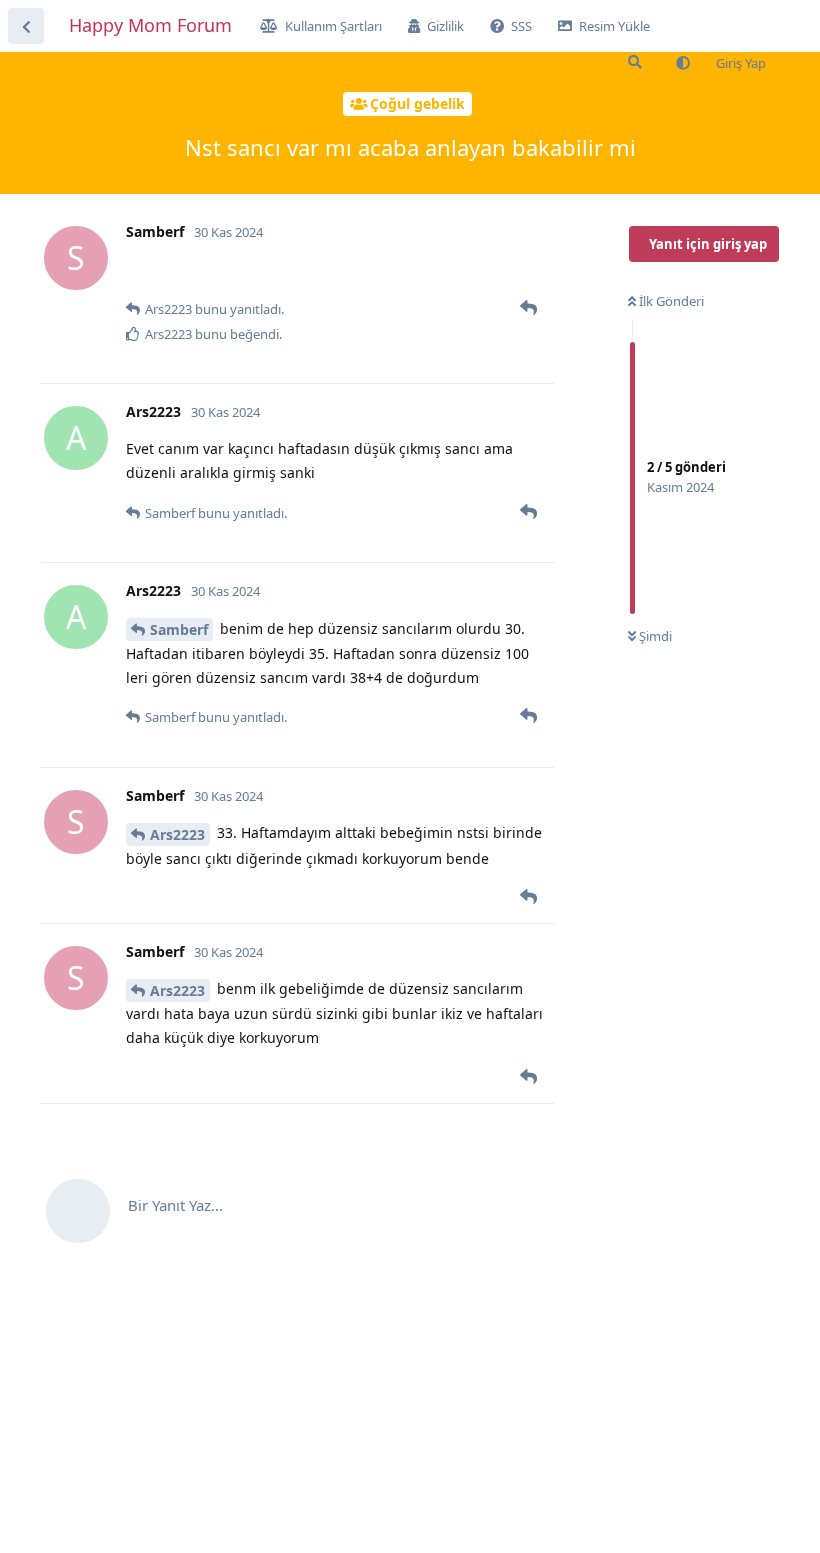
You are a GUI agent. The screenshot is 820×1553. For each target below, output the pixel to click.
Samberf (179, 629)
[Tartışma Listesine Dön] (26, 26)
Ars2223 (177, 834)
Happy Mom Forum (150, 25)
